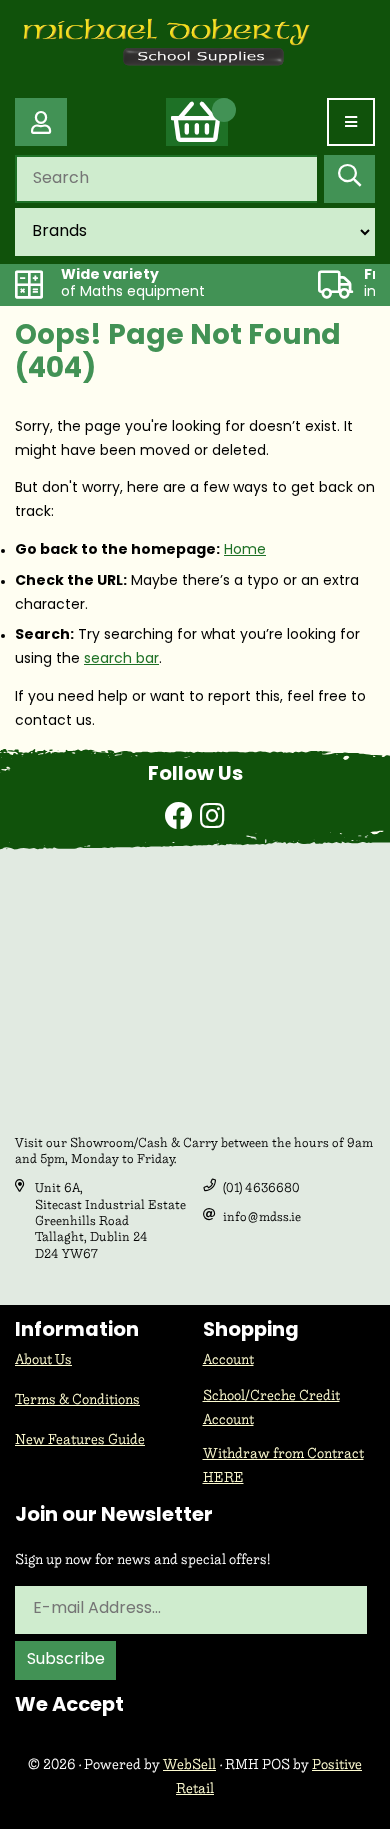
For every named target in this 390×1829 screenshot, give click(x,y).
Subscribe (66, 1660)
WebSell (189, 1764)
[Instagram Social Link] (212, 819)
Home (245, 550)
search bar (121, 659)
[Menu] (351, 122)
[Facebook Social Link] (182, 819)
